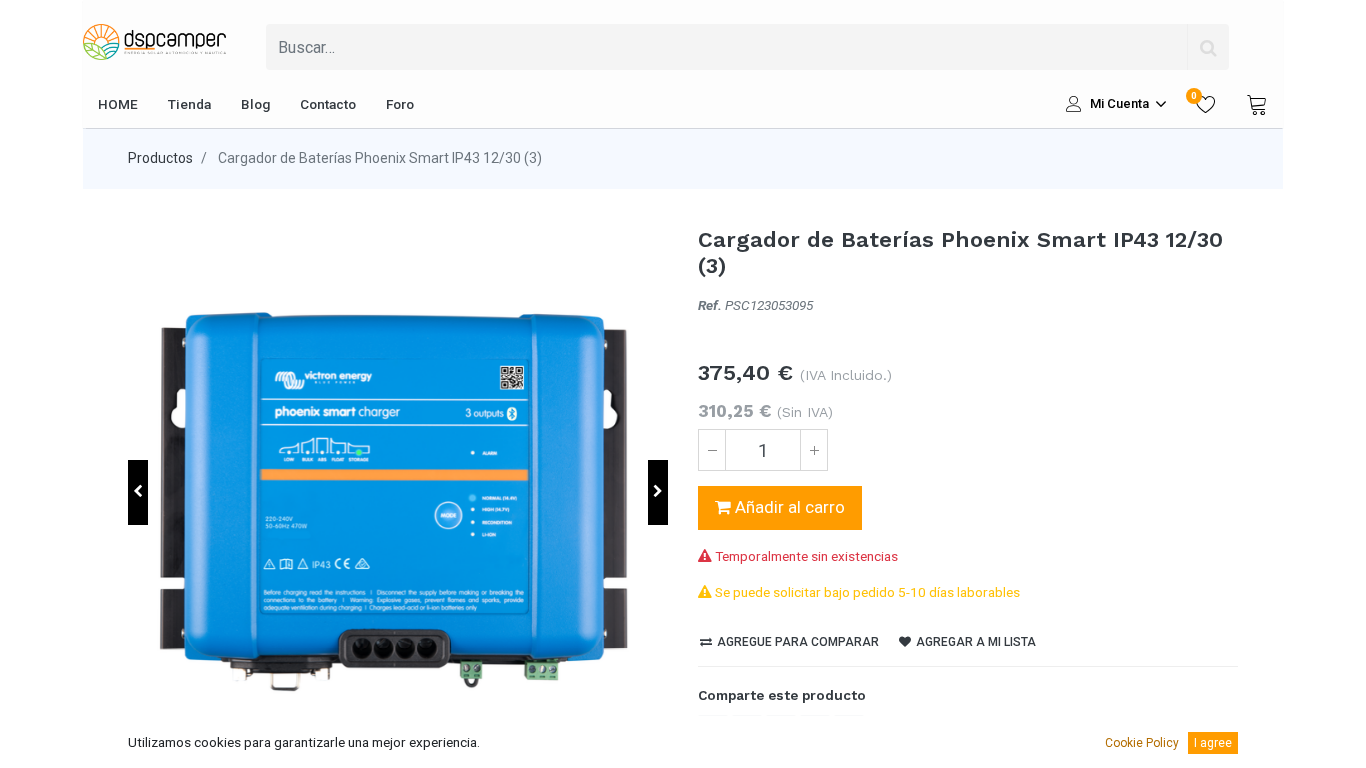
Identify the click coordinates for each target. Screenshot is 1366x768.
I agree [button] (1213, 743)
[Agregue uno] (814, 450)
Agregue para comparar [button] (796, 642)
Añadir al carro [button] (788, 507)
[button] (138, 492)
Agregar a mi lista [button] (974, 642)
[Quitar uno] (712, 450)
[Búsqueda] (1208, 47)
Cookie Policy (1142, 743)
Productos (160, 158)
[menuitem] (118, 104)
